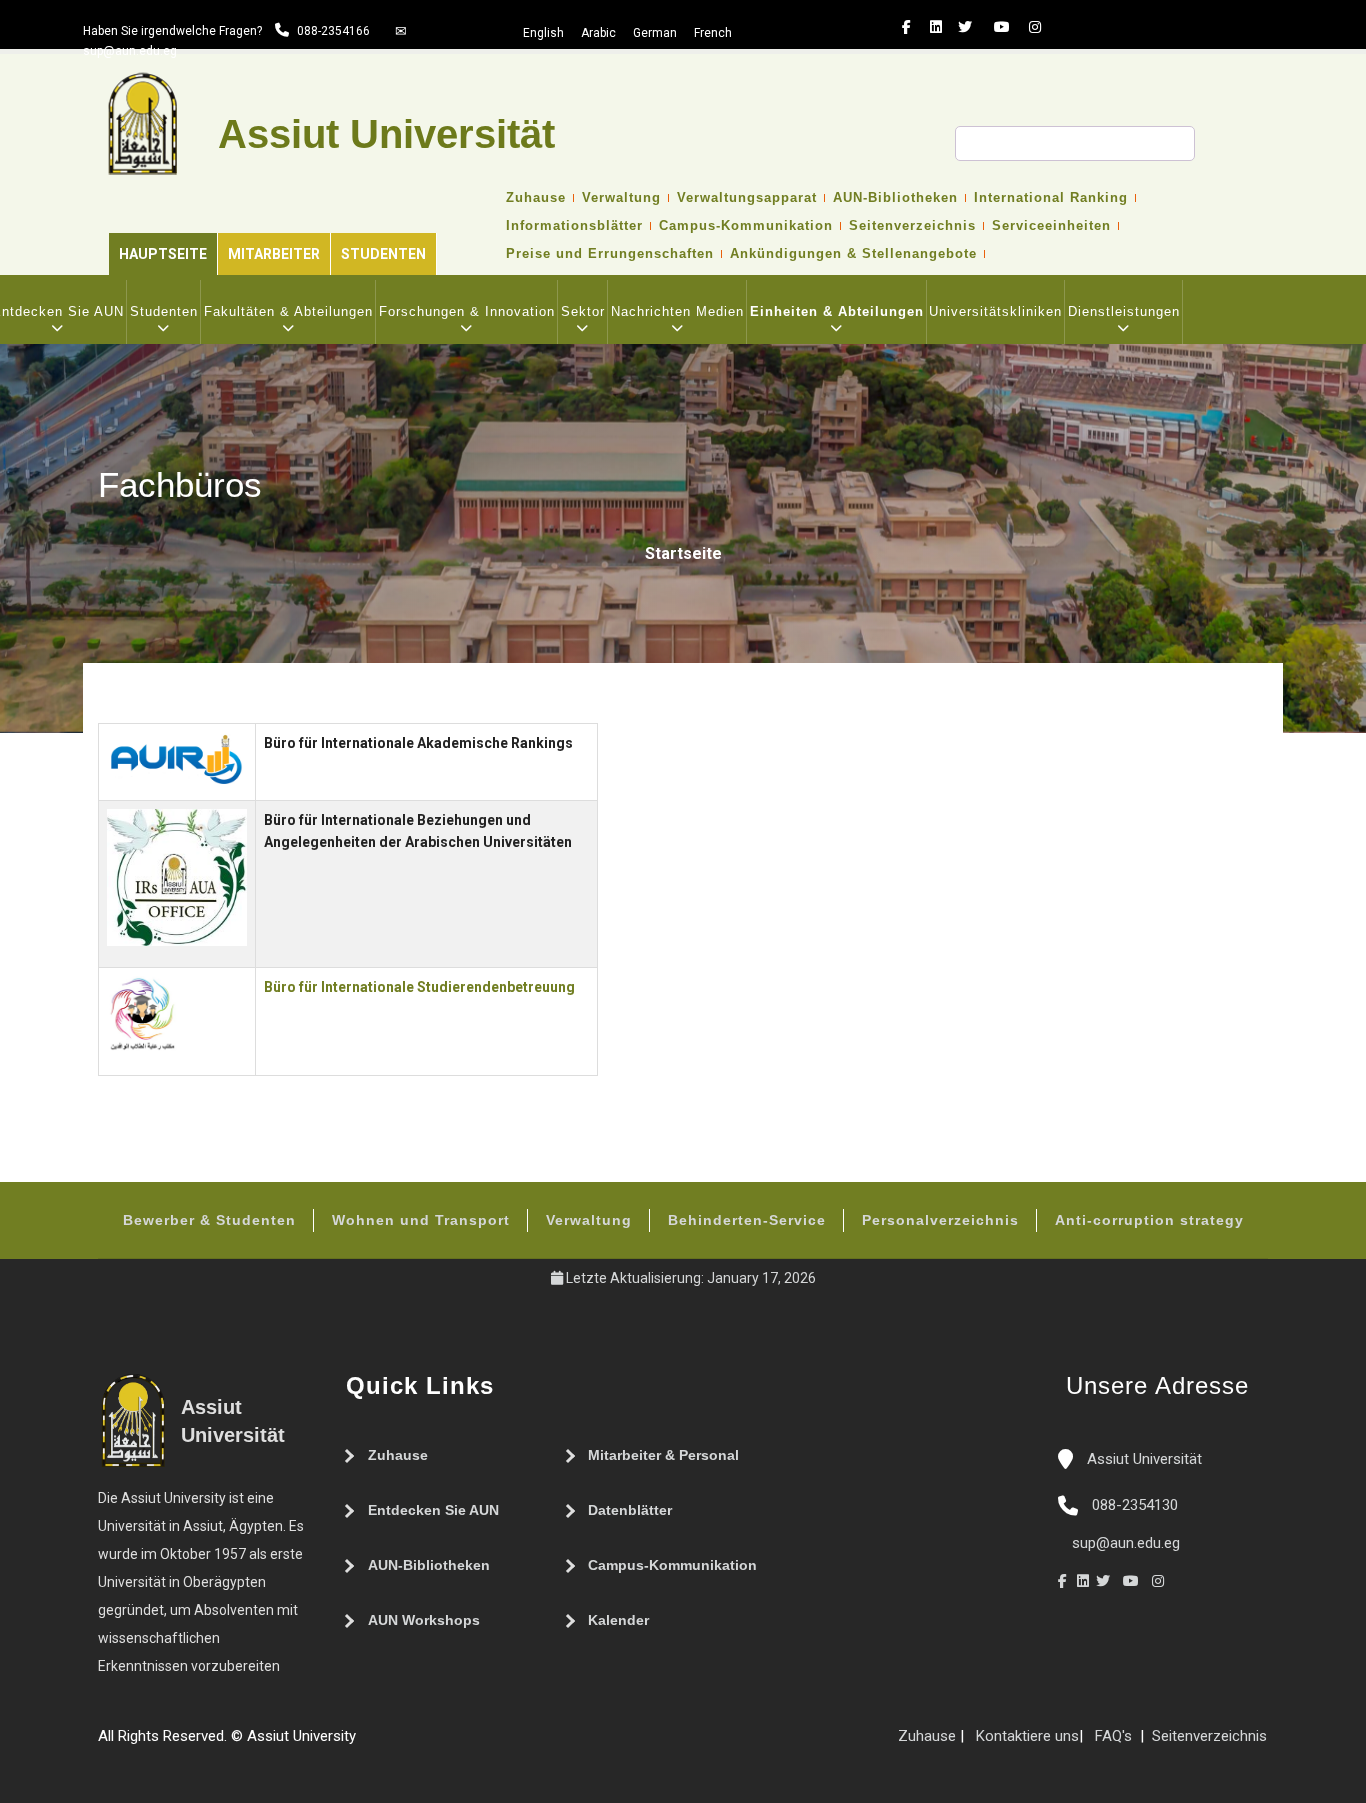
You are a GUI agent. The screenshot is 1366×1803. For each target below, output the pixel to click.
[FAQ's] (386, 1744)
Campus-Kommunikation (746, 226)
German (655, 33)
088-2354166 (333, 31)
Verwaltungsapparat (747, 198)
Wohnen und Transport (421, 1220)
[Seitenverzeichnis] (366, 1744)
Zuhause (536, 198)
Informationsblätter (574, 226)
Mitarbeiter (274, 254)
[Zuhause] (426, 1744)
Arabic (598, 33)
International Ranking (1051, 198)
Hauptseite (163, 254)
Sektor (583, 311)
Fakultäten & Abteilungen (288, 311)
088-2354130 (1135, 1505)
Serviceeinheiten (1051, 226)
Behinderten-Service (747, 1220)
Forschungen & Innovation (467, 311)
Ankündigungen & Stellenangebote (853, 254)
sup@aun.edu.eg (130, 51)
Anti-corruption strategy (1149, 1220)
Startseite (683, 553)
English (543, 33)
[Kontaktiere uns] (406, 1744)
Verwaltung (621, 198)
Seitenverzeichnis (912, 226)
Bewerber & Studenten (209, 1220)
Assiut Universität (1142, 1459)
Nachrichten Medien (677, 311)
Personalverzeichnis (940, 1220)
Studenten (383, 254)
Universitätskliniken (995, 311)
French (713, 33)
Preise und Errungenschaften (610, 254)
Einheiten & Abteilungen (837, 311)
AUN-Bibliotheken (895, 198)
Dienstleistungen (1124, 311)
